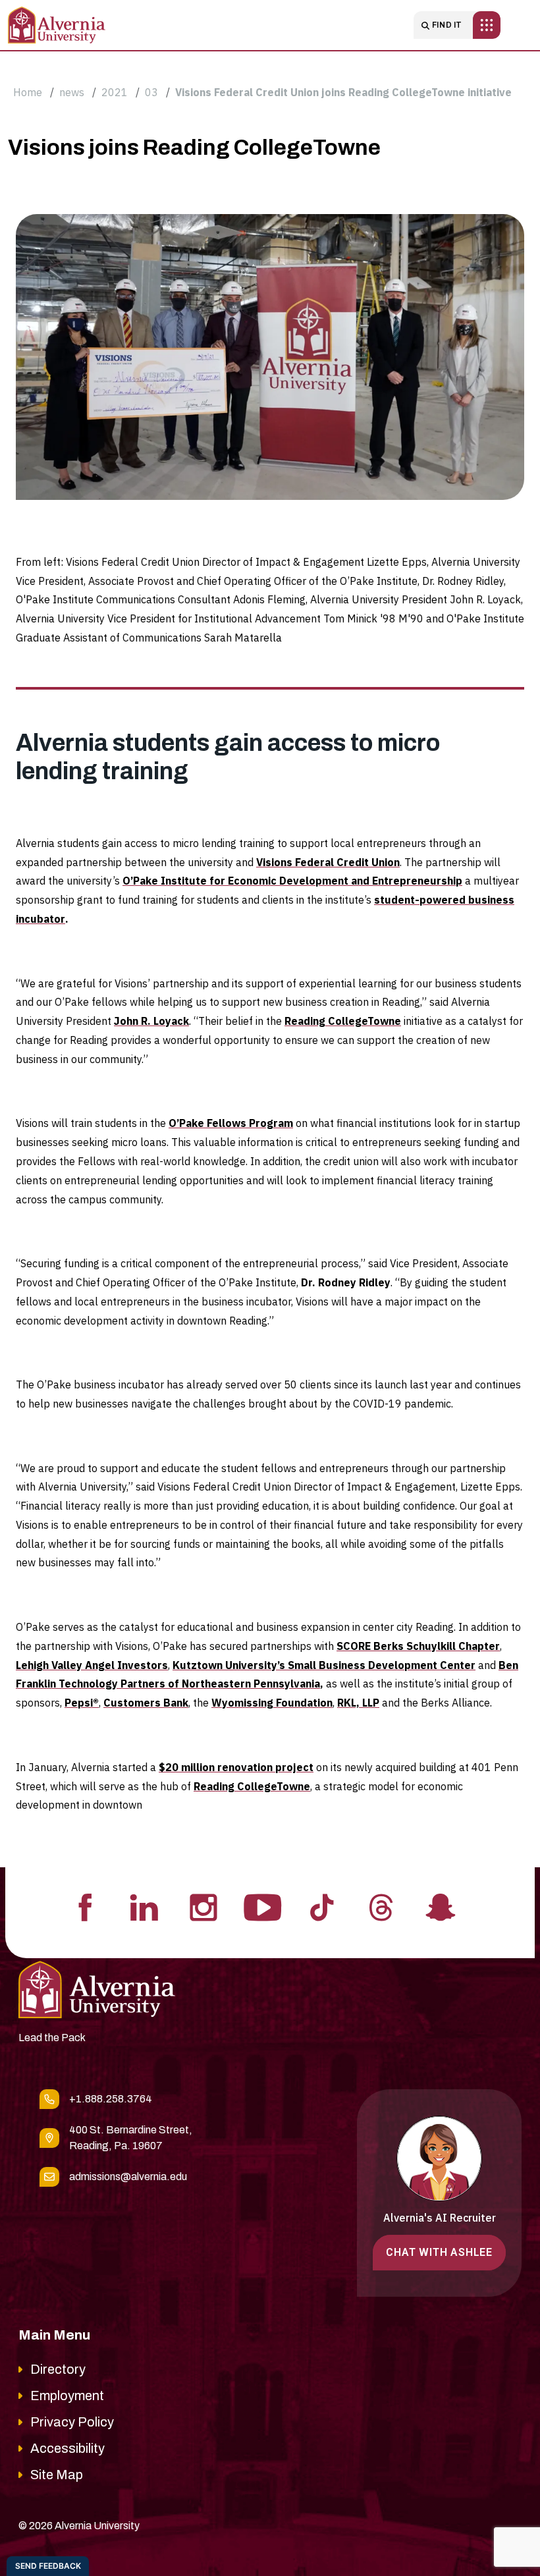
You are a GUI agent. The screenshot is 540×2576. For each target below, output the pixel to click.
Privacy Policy (72, 2422)
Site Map (57, 2475)
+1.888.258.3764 (111, 2099)
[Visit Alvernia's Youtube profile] (263, 1906)
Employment (67, 2396)
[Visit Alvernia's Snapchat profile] (441, 1906)
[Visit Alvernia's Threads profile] (381, 1906)
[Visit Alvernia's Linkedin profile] (144, 1906)
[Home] (57, 25)
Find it (447, 25)
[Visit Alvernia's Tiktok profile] (322, 1906)
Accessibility (67, 2448)
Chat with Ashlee (439, 2252)
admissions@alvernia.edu (128, 2177)
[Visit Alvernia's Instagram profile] (203, 1906)
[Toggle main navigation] (487, 25)
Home (28, 92)
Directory (58, 2369)
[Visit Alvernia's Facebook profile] (85, 1906)
